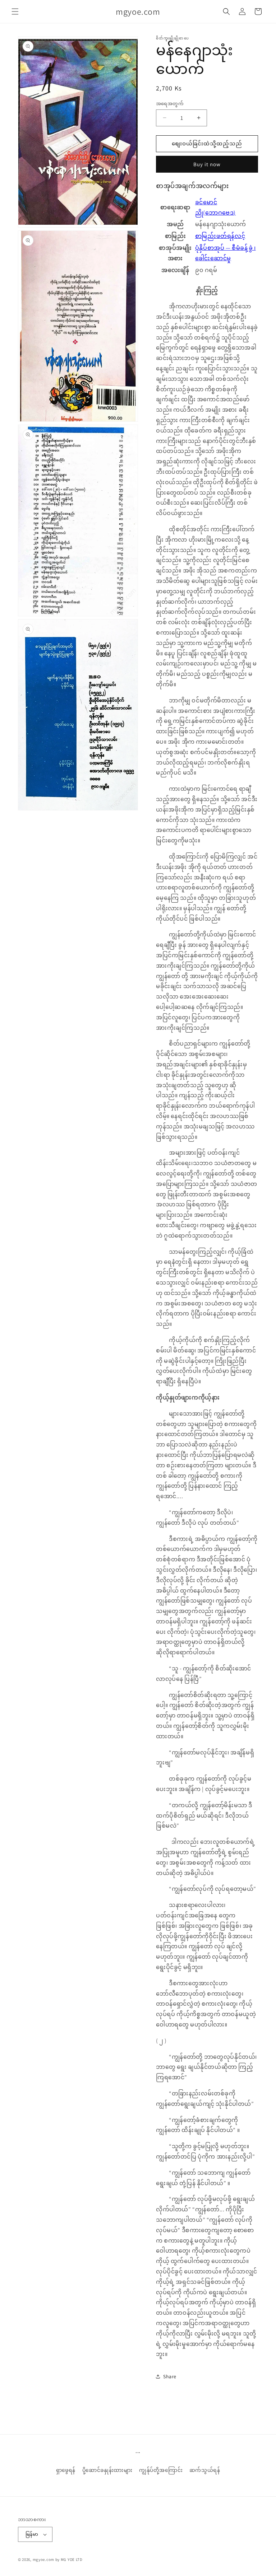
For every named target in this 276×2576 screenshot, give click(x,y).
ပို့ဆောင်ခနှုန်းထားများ (107, 2470)
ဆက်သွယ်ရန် (205, 2470)
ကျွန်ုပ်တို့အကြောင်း (161, 2470)
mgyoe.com (43, 2559)
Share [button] (170, 2376)
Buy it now (207, 164)
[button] (15, 11)
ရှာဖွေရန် (66, 2470)
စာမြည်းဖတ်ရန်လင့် (220, 236)
